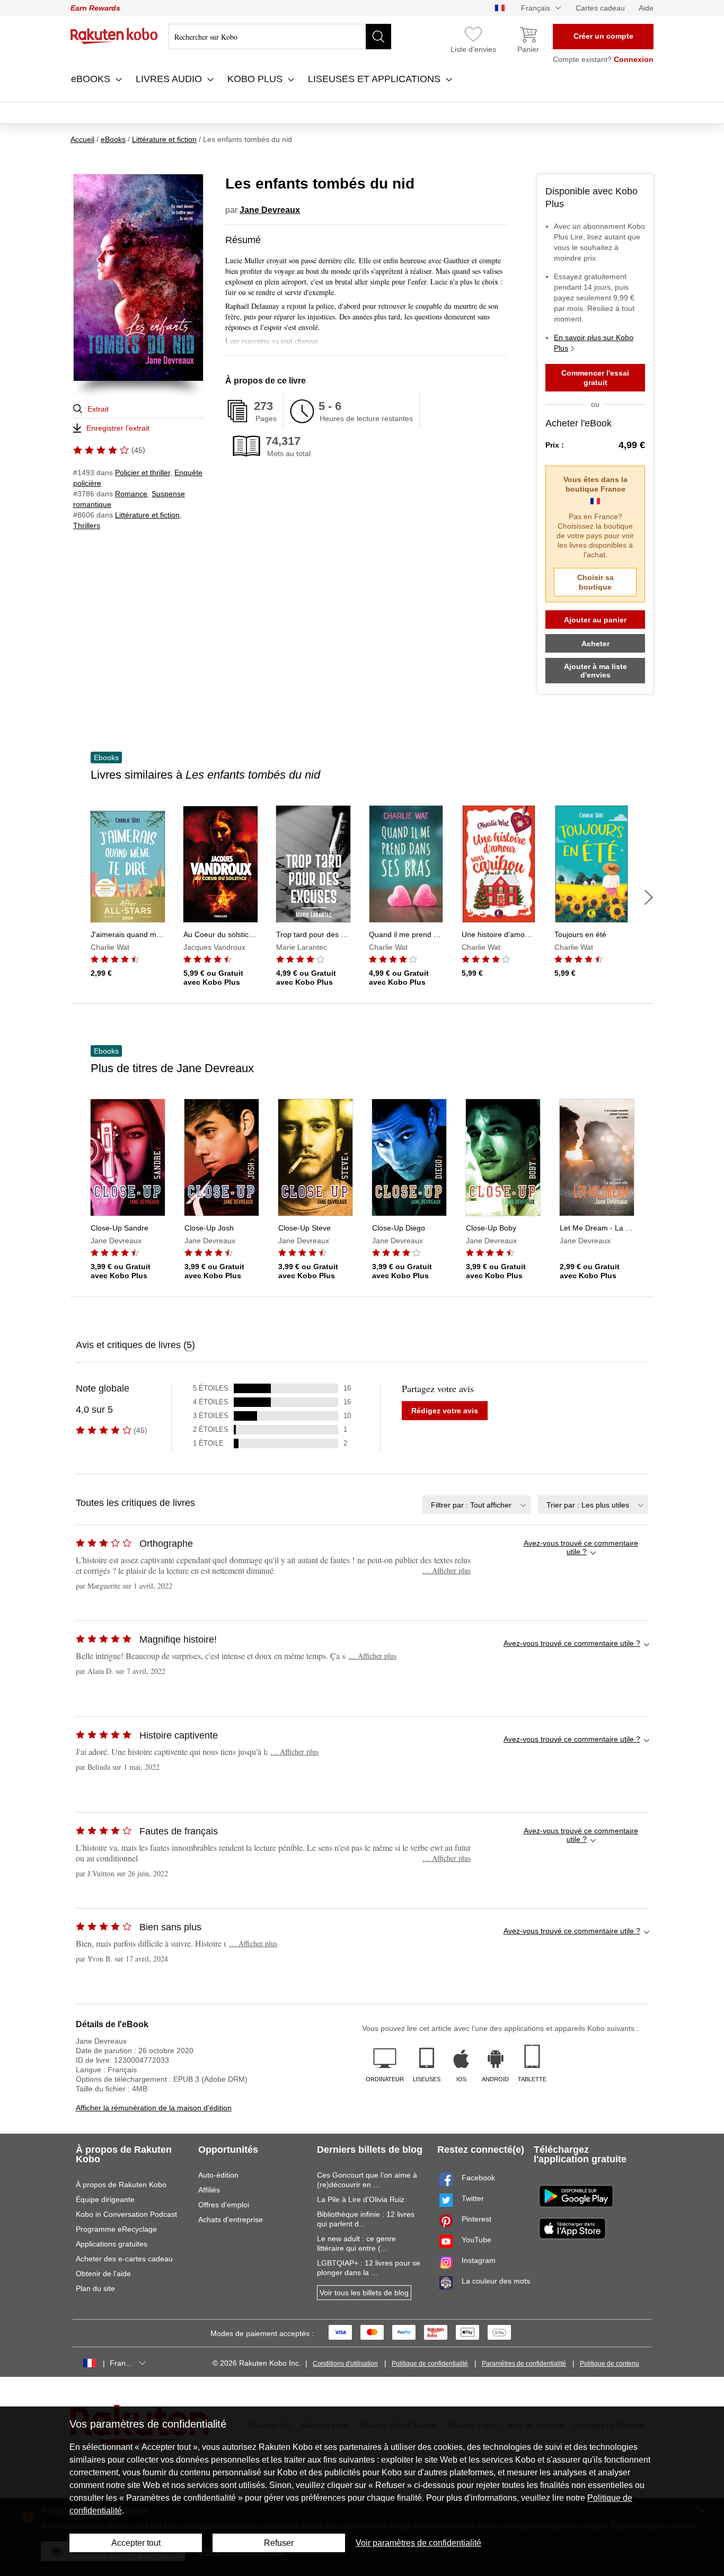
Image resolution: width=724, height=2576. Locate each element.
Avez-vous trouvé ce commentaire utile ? (581, 1547)
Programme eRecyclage (116, 2229)
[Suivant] (649, 897)
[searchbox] (280, 37)
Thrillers (87, 525)
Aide (646, 8)
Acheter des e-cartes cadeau (124, 2259)
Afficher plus (447, 1570)
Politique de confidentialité (430, 2364)
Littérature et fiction (147, 515)
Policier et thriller (143, 473)
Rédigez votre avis (445, 1411)
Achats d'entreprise (231, 2220)
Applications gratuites (112, 2244)
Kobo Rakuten (114, 36)
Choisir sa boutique (595, 582)
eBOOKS (92, 79)
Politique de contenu (610, 2364)
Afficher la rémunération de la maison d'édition (154, 2108)
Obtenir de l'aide (103, 2274)
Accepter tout (136, 2543)
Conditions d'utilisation (345, 2364)
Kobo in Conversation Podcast (126, 2214)
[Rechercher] (378, 37)
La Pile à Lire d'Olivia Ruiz (361, 2199)
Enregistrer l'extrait (118, 428)
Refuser (279, 2543)
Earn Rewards (95, 8)
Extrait (98, 409)
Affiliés (209, 2190)
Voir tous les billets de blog (364, 2293)
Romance (131, 494)
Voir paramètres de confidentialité (418, 2543)
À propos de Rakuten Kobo (121, 2185)
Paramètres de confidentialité (524, 2364)
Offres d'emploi (224, 2205)
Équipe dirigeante (105, 2199)
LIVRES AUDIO (170, 79)
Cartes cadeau (600, 8)
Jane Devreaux (270, 210)
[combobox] (476, 1505)
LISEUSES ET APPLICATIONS (376, 79)
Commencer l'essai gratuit (595, 378)
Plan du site (95, 2288)
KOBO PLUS (256, 79)
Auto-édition (218, 2175)
